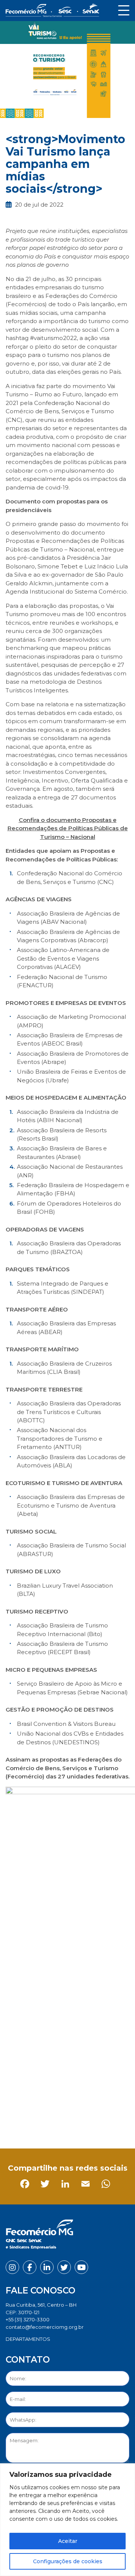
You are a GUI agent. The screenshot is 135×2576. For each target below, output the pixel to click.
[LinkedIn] (53, 2127)
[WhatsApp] (94, 2127)
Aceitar (68, 2541)
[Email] (74, 2127)
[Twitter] (33, 2127)
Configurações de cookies (68, 2561)
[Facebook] (13, 2127)
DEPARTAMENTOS (28, 2339)
